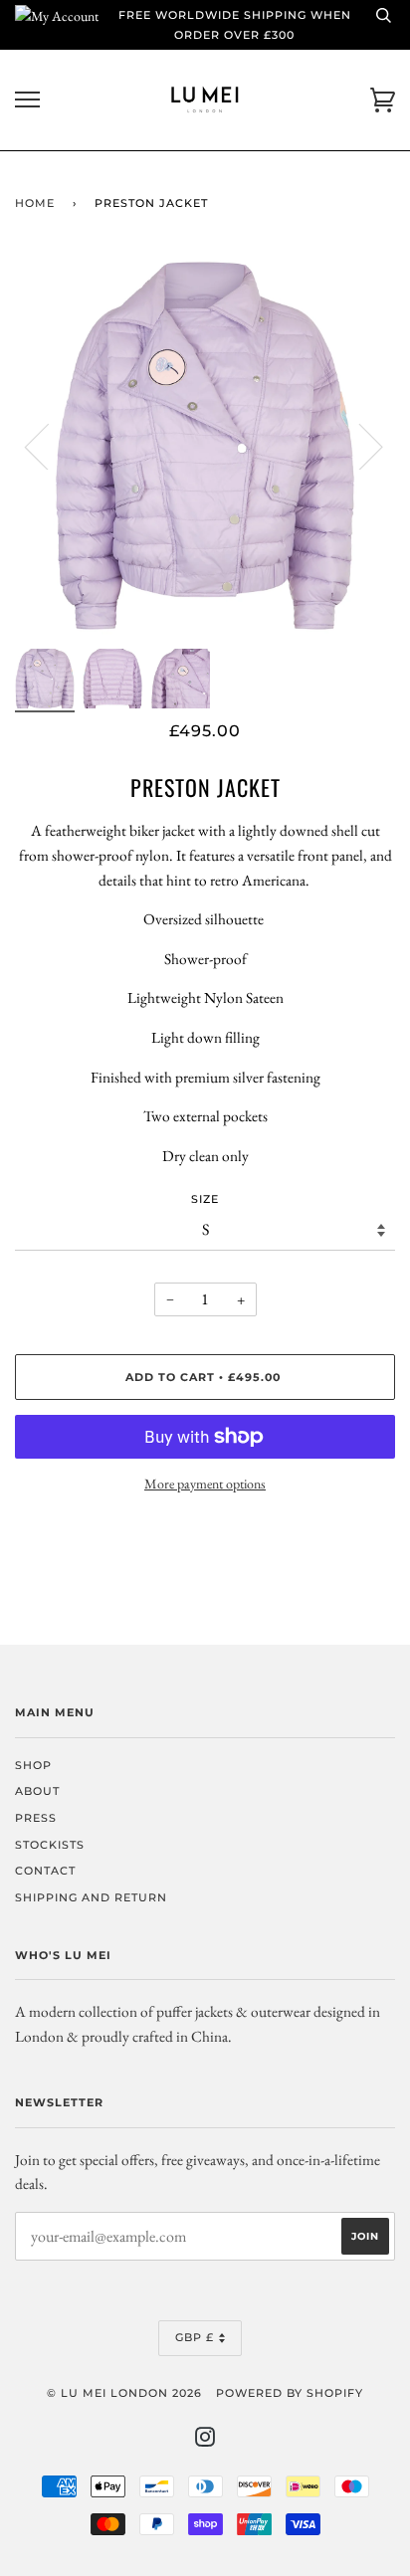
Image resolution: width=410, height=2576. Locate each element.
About (37, 1791)
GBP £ (195, 2337)
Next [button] (359, 446)
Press (36, 1818)
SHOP (33, 1765)
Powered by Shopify (290, 2393)
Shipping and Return (91, 1897)
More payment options (205, 1484)
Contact (45, 1871)
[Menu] (27, 100)
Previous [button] (49, 446)
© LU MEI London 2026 (124, 2393)
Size (205, 1199)
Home (35, 203)
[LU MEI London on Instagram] (205, 2441)
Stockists (50, 1845)
